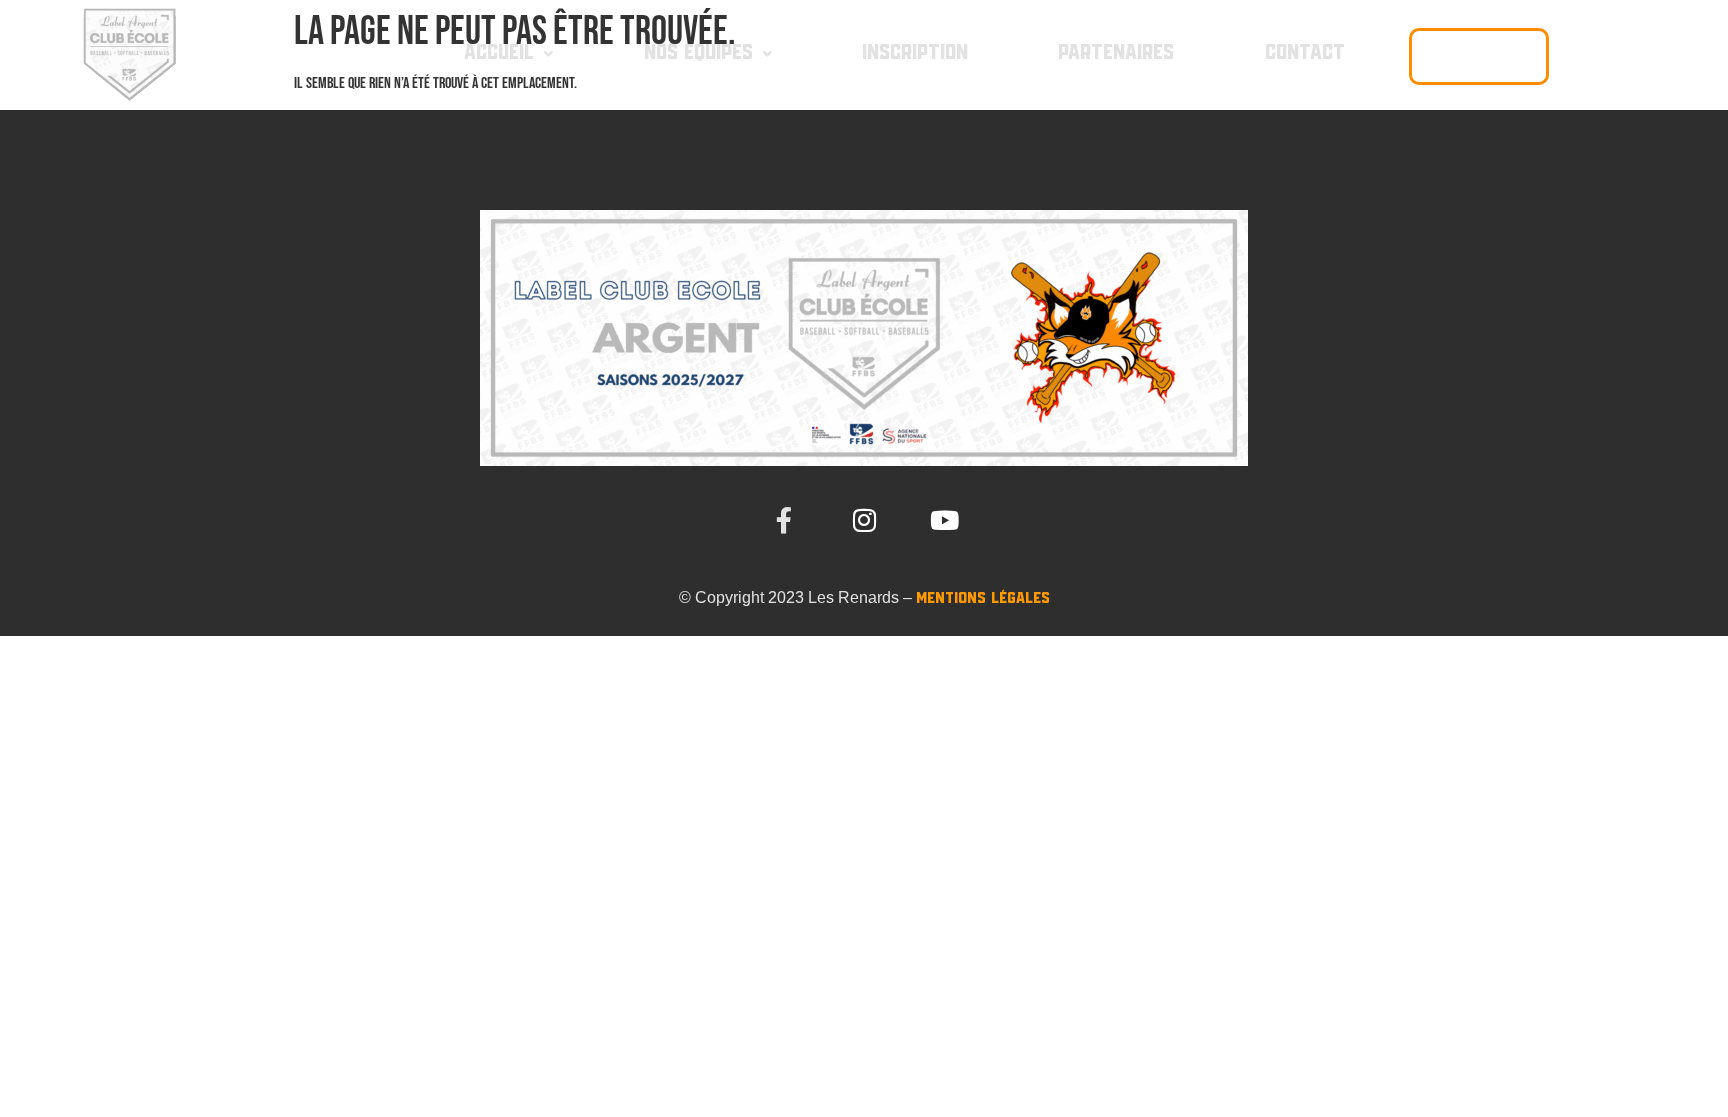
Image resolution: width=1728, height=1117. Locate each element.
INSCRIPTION (915, 53)
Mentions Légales (983, 598)
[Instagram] (864, 520)
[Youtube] (944, 520)
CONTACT (1305, 53)
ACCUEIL (499, 53)
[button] (508, 53)
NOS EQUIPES (698, 53)
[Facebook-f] (784, 520)
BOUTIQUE (1479, 56)
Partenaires (1116, 53)
